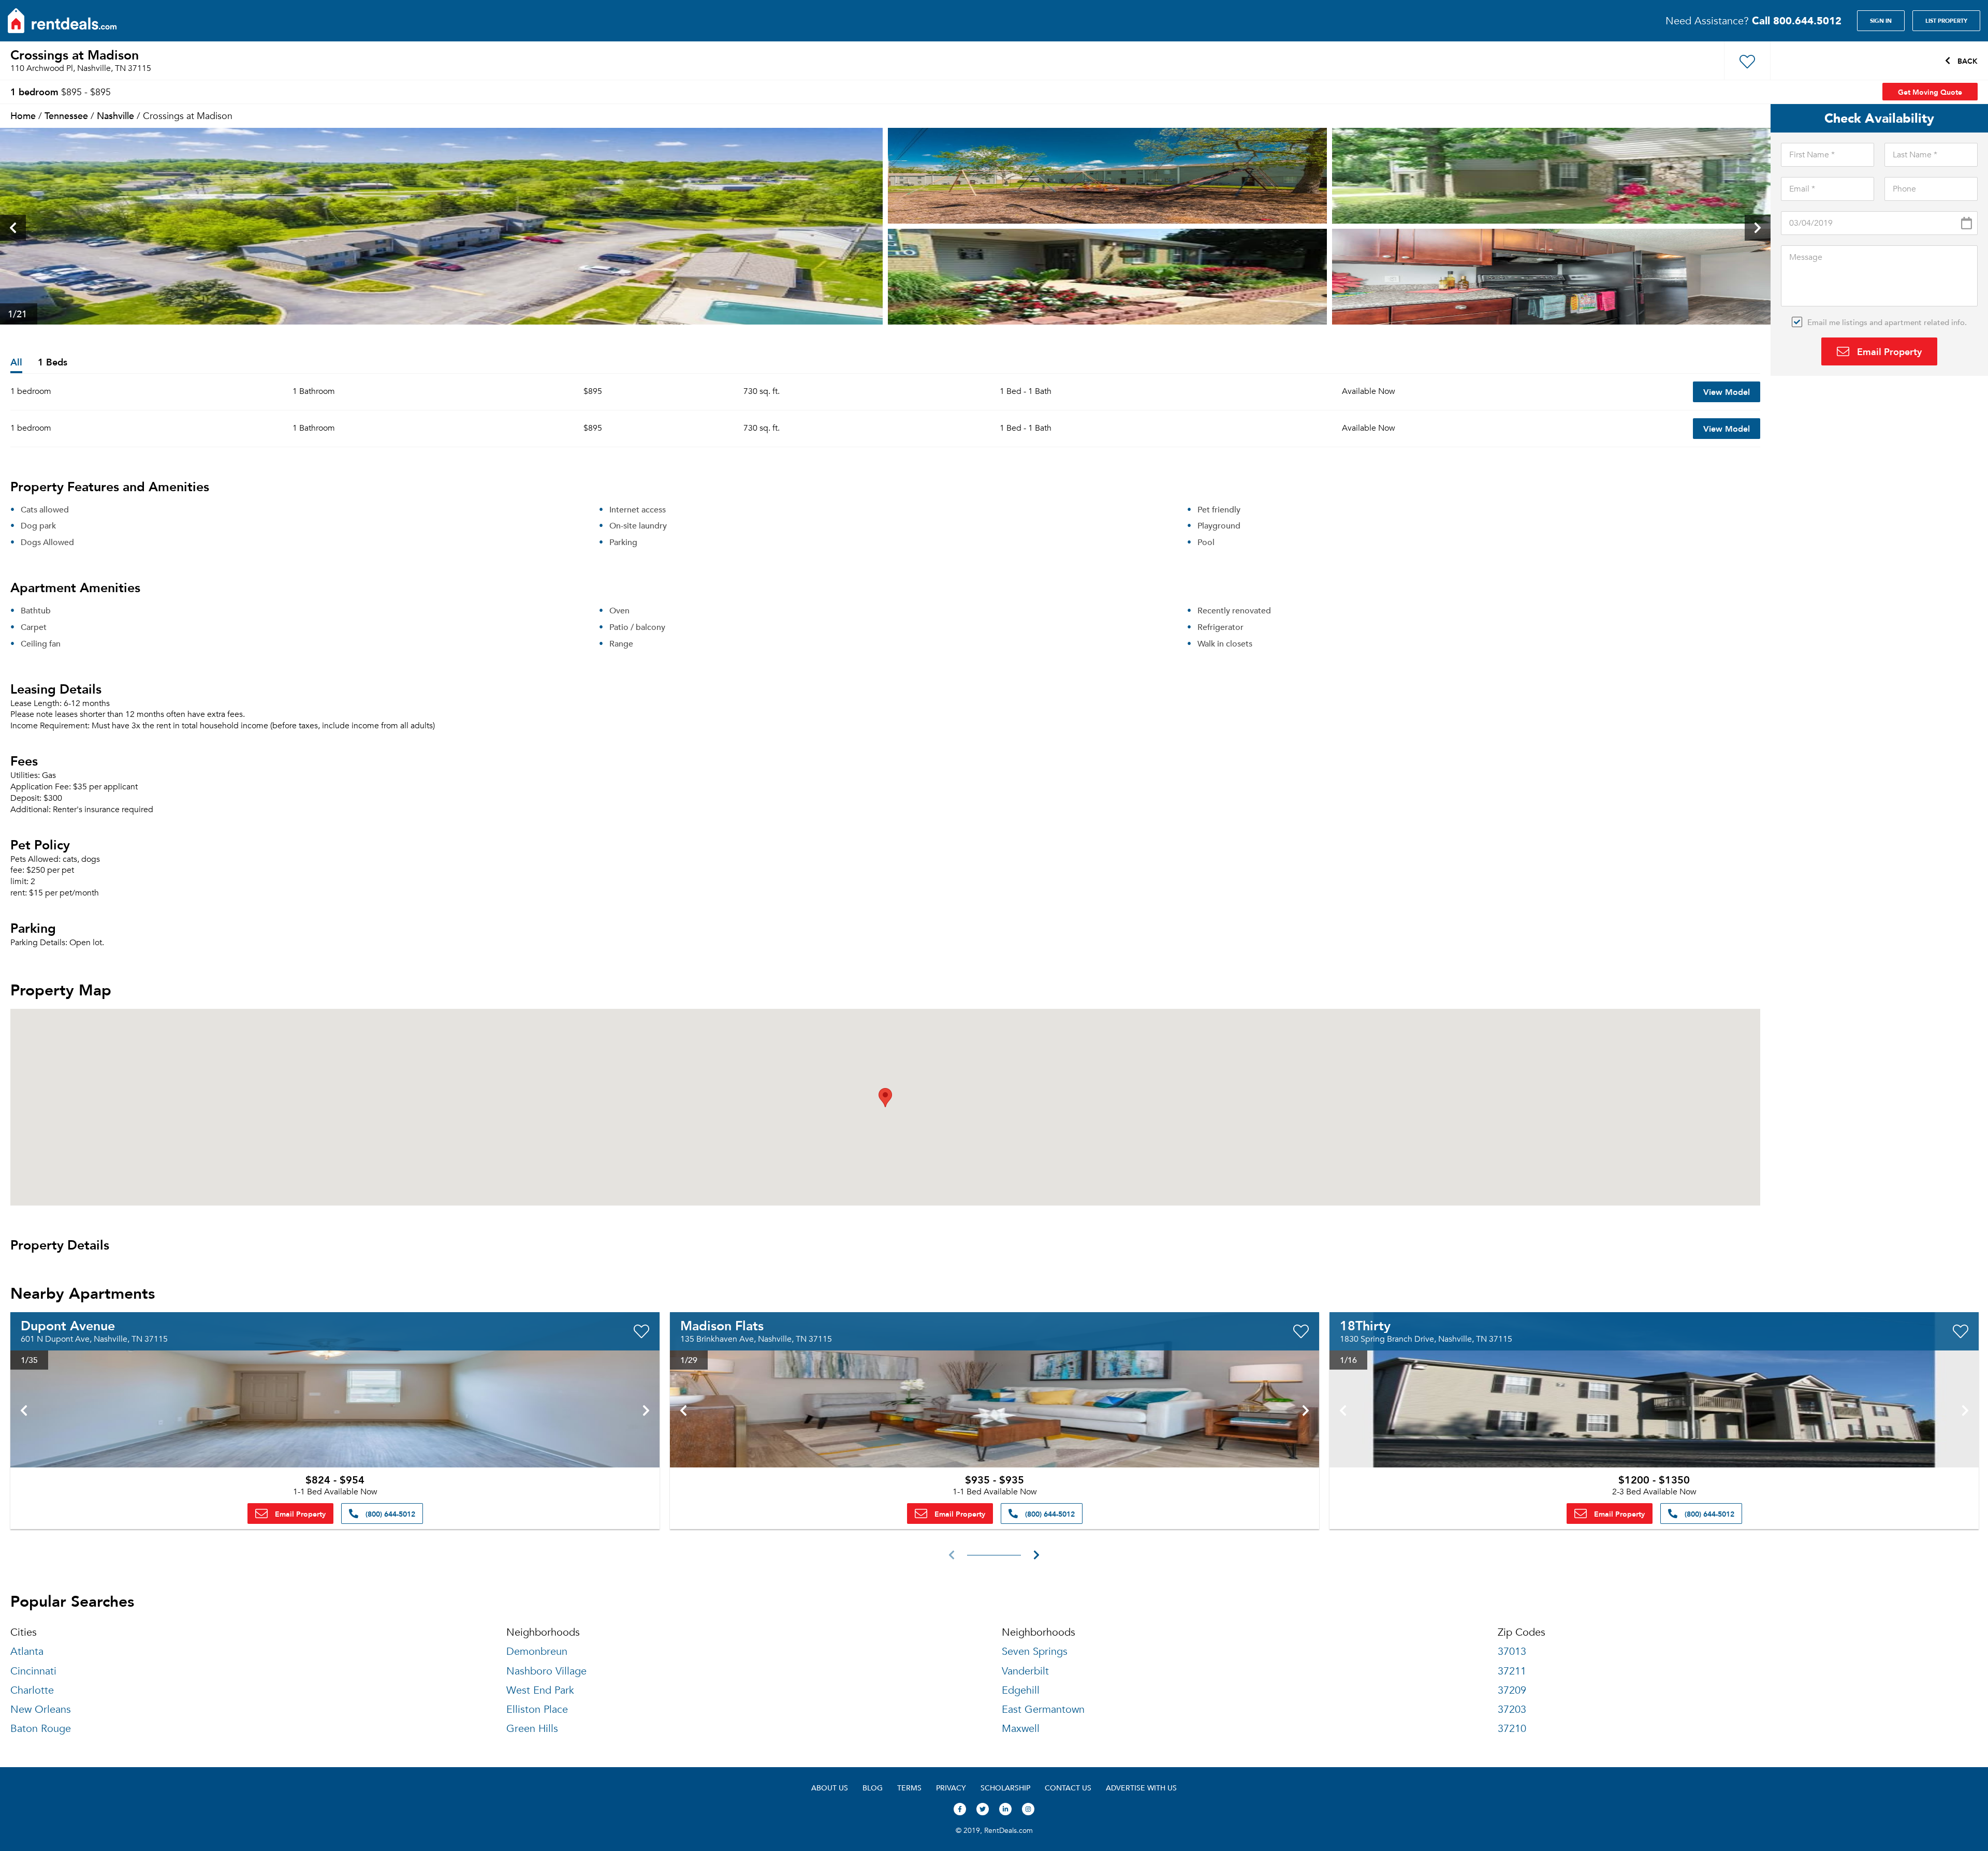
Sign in (1881, 21)
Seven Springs (1035, 1651)
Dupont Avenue (68, 1325)
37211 (1512, 1671)
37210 (1512, 1729)
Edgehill (1021, 1690)
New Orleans (41, 1709)
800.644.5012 (1797, 20)
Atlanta (27, 1651)
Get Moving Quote (1930, 92)
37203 (1512, 1709)
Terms (909, 1788)
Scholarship (1005, 1788)
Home (23, 115)
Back (1967, 61)
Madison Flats (722, 1325)
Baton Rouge (41, 1729)
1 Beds (53, 363)
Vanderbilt (1025, 1671)
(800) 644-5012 (389, 1514)
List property (1946, 21)
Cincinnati (33, 1671)
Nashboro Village (546, 1671)
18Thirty (1365, 1325)
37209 (1512, 1690)
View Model (1727, 392)
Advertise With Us (1141, 1788)
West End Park (540, 1690)
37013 (1512, 1651)
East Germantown (1043, 1709)
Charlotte (32, 1690)
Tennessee (66, 115)
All (16, 363)
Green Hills (532, 1729)
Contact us (1068, 1788)
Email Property (1888, 351)
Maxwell (1021, 1729)
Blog (873, 1788)
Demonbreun (537, 1651)
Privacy (951, 1788)
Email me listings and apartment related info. (1887, 322)
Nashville (115, 115)
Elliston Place (537, 1709)
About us (830, 1788)
